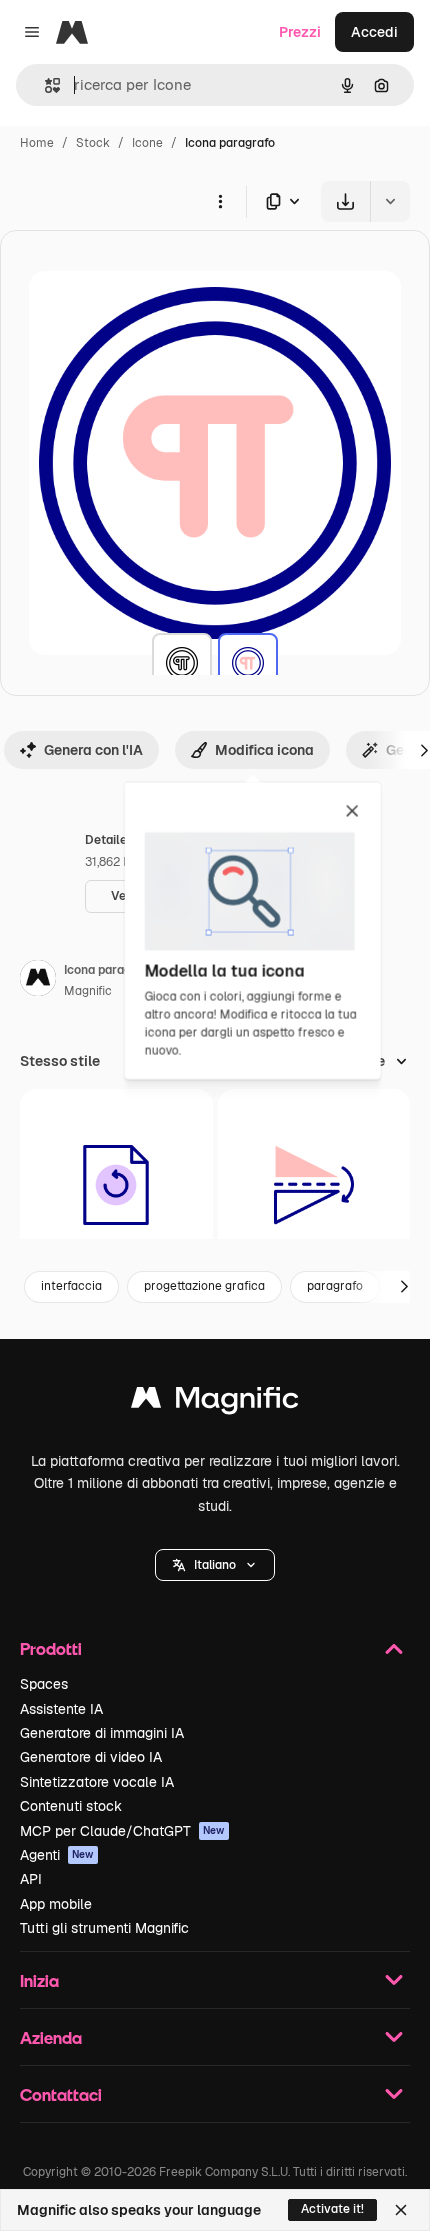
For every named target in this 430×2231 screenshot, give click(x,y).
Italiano (215, 1565)
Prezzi (300, 32)
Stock (93, 143)
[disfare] (116, 1185)
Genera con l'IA (93, 750)
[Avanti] (404, 1287)
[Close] (401, 2210)
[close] (352, 812)
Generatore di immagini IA (102, 1733)
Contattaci (61, 2094)
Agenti (57, 1855)
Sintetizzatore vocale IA (97, 1782)
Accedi (374, 32)
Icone (147, 143)
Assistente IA (61, 1709)
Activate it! (332, 2209)
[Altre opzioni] (220, 201)
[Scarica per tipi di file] (284, 201)
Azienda (51, 2037)
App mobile (56, 1904)
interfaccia (71, 1286)
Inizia (39, 1980)
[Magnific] (215, 1402)
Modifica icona (264, 750)
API (31, 1879)
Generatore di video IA (91, 1757)
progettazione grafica (204, 1286)
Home (37, 143)
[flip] (314, 1185)
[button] (215, 1565)
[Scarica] (345, 201)
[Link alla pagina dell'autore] (38, 981)
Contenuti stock (71, 1806)
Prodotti (51, 1648)
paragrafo (335, 1286)
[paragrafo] (182, 663)
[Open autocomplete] (44, 85)
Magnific (88, 991)
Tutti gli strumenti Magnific (104, 1928)
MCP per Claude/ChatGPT (122, 1831)
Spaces (44, 1684)
